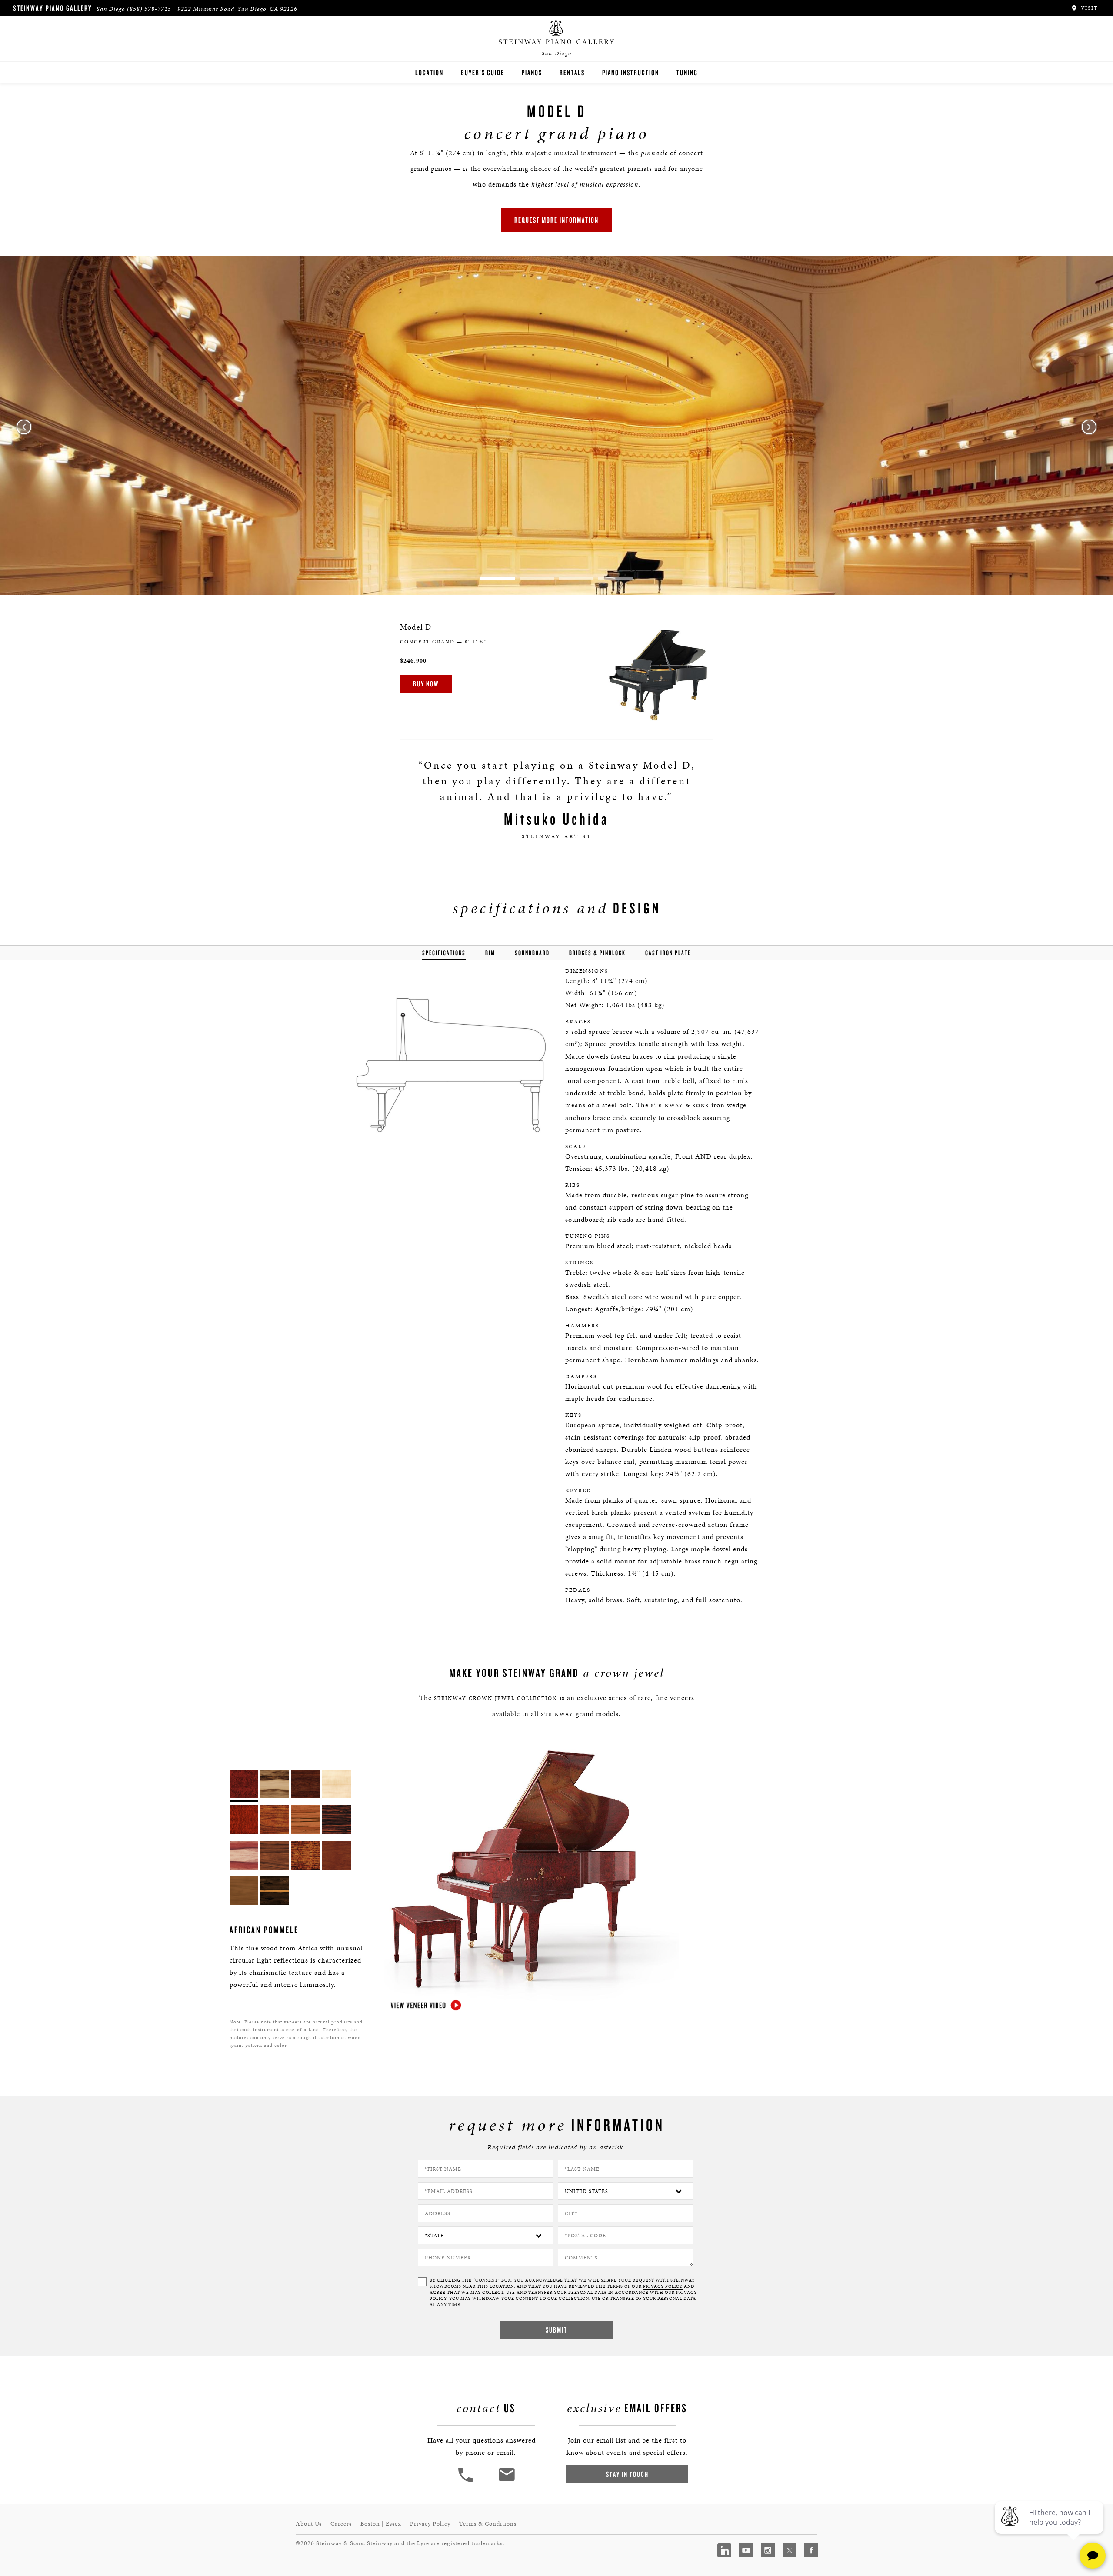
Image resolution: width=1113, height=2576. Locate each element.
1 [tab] (498, 578)
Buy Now (426, 684)
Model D (416, 627)
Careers (341, 2524)
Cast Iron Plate (668, 953)
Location (429, 72)
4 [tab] (615, 578)
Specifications (444, 953)
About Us (309, 2524)
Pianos (532, 72)
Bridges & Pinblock (597, 953)
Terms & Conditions (488, 2524)
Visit (1088, 8)
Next (1089, 427)
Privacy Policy (430, 2524)
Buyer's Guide (483, 72)
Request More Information (556, 220)
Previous (24, 427)
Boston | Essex (381, 2524)
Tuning (687, 72)
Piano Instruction (631, 72)
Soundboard (532, 953)
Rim (490, 953)
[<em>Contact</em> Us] (506, 2481)
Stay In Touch (627, 2474)
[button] (467, 2481)
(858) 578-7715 (149, 9)
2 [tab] (537, 578)
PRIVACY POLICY (663, 2286)
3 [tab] (576, 578)
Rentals (572, 72)
